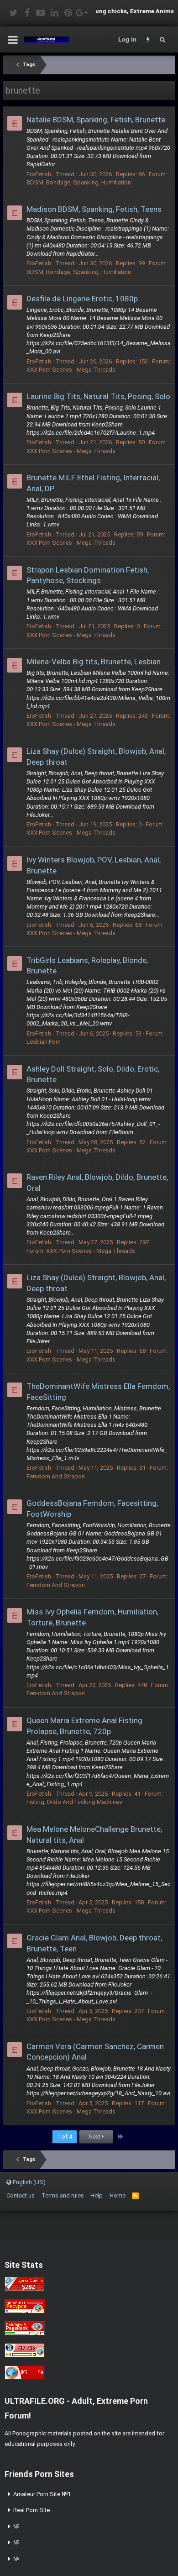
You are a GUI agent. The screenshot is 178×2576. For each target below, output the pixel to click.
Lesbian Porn (44, 1042)
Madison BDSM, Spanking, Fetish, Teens (94, 209)
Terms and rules (63, 2195)
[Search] (162, 40)
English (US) (29, 2182)
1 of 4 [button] (65, 2137)
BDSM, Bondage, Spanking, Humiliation (79, 182)
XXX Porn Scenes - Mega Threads (71, 370)
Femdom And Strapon (56, 1476)
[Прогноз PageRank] (25, 2333)
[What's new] (148, 40)
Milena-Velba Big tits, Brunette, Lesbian (94, 662)
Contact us (21, 2195)
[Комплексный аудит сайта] (25, 2378)
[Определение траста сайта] (25, 2311)
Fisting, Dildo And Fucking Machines (74, 1802)
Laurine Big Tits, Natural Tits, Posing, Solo (98, 396)
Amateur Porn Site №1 (42, 2494)
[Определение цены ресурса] (25, 2289)
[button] (13, 40)
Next (95, 2137)
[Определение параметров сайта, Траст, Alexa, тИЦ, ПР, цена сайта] (25, 2355)
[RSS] (135, 2195)
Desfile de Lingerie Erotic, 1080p (82, 299)
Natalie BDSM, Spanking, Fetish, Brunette (96, 120)
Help (97, 2195)
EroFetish (39, 174)
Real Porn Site (31, 2510)
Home (118, 2195)
